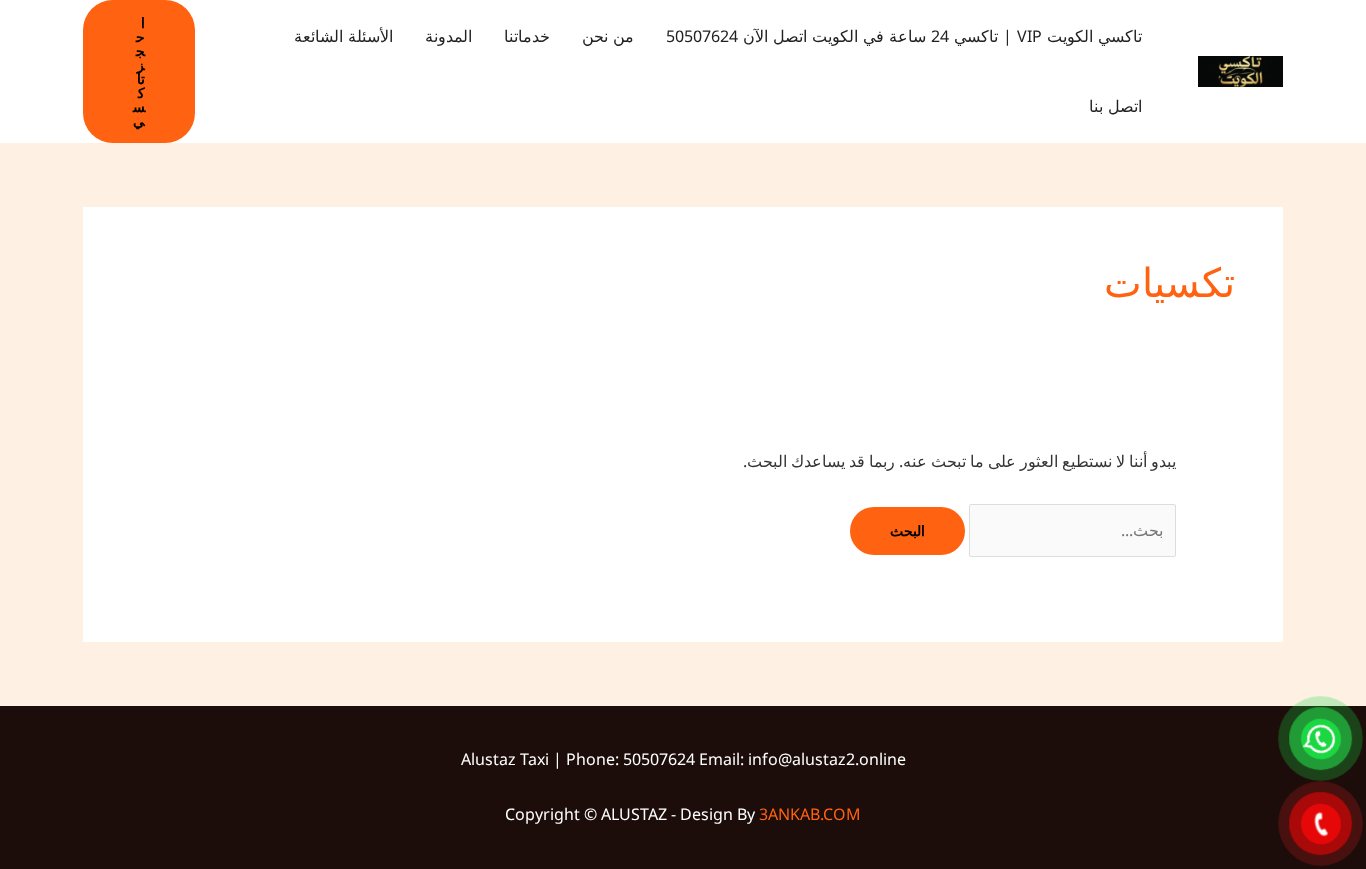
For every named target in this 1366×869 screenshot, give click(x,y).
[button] (139, 71)
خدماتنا (527, 36)
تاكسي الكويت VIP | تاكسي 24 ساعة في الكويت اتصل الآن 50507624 (904, 36)
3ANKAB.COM (810, 814)
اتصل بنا (1115, 106)
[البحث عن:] (1070, 530)
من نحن (608, 36)
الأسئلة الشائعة (343, 36)
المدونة (448, 36)
